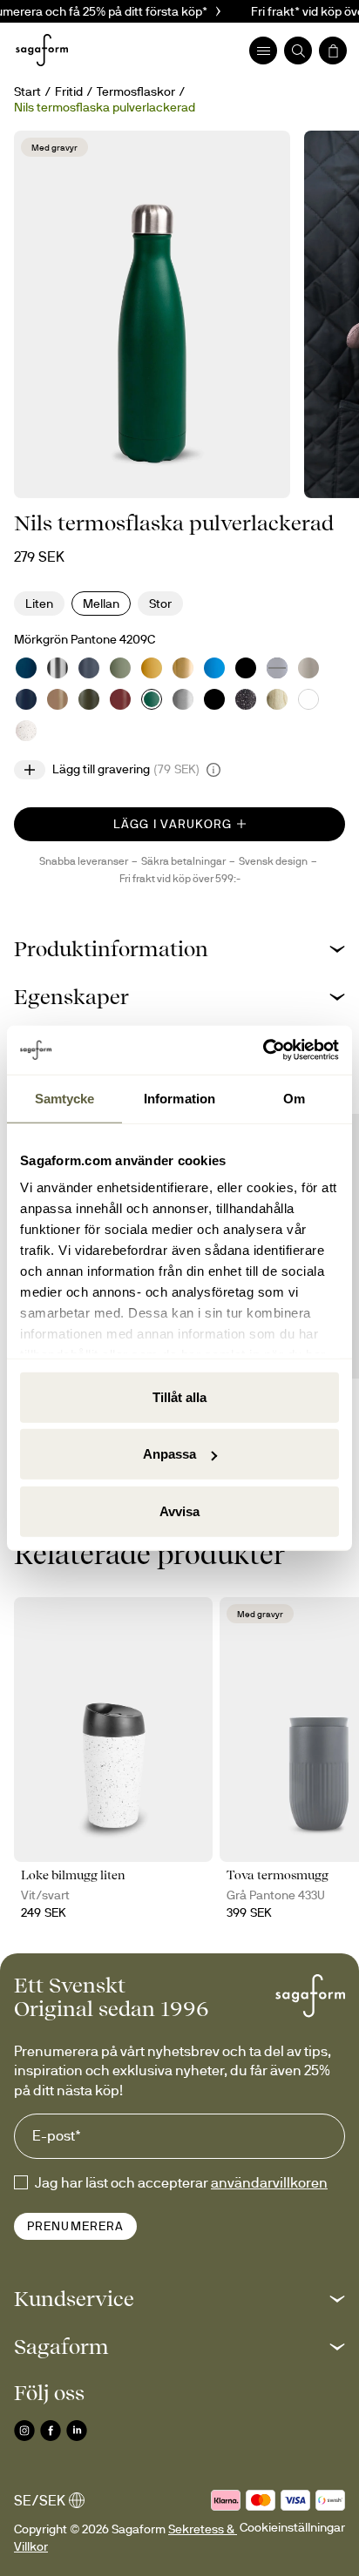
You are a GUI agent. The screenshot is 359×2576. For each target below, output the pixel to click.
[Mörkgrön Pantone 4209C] (152, 699)
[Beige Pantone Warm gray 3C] (308, 668)
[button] (179, 949)
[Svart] (246, 668)
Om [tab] (294, 1098)
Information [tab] (179, 1098)
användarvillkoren (269, 2182)
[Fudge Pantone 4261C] (58, 699)
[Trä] (277, 699)
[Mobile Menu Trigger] (263, 51)
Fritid (69, 91)
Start (27, 91)
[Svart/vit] (246, 699)
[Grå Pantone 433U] (89, 668)
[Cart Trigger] (333, 51)
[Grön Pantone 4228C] (89, 699)
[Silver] (183, 699)
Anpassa (169, 1454)
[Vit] (308, 699)
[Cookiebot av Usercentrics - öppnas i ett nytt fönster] (263, 1050)
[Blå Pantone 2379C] (26, 699)
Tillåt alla (179, 1396)
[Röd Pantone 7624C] (120, 699)
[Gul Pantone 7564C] (152, 668)
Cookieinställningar (292, 2527)
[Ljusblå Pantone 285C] (214, 668)
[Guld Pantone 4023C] (183, 668)
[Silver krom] (58, 668)
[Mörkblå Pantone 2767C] (277, 668)
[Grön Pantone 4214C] (120, 668)
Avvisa (179, 1511)
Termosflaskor (136, 91)
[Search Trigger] (298, 51)
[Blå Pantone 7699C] (26, 668)
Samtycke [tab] (65, 1098)
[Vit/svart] (26, 731)
